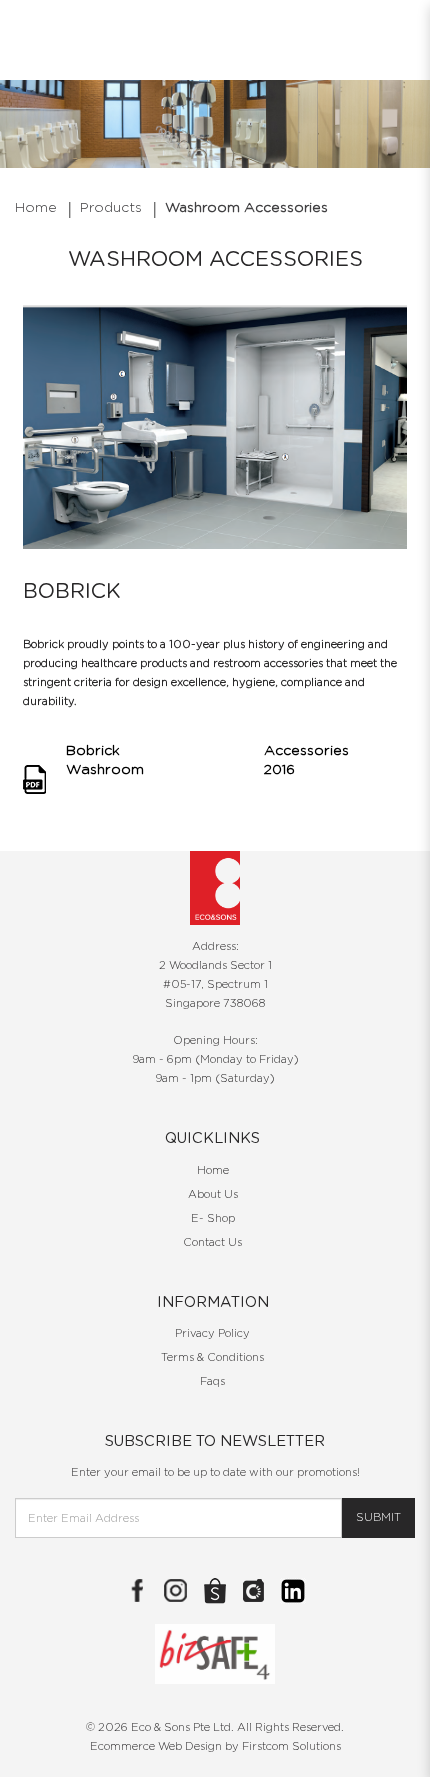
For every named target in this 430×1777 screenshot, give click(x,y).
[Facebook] (137, 1591)
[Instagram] (176, 1591)
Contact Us (212, 1242)
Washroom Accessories (246, 208)
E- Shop (213, 1218)
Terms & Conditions (212, 1357)
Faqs (212, 1381)
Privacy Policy (212, 1333)
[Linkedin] (293, 1591)
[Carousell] (254, 1591)
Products (111, 208)
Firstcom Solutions (291, 1746)
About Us (213, 1194)
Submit (378, 1517)
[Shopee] (215, 1591)
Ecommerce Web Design (156, 1746)
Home (36, 208)
